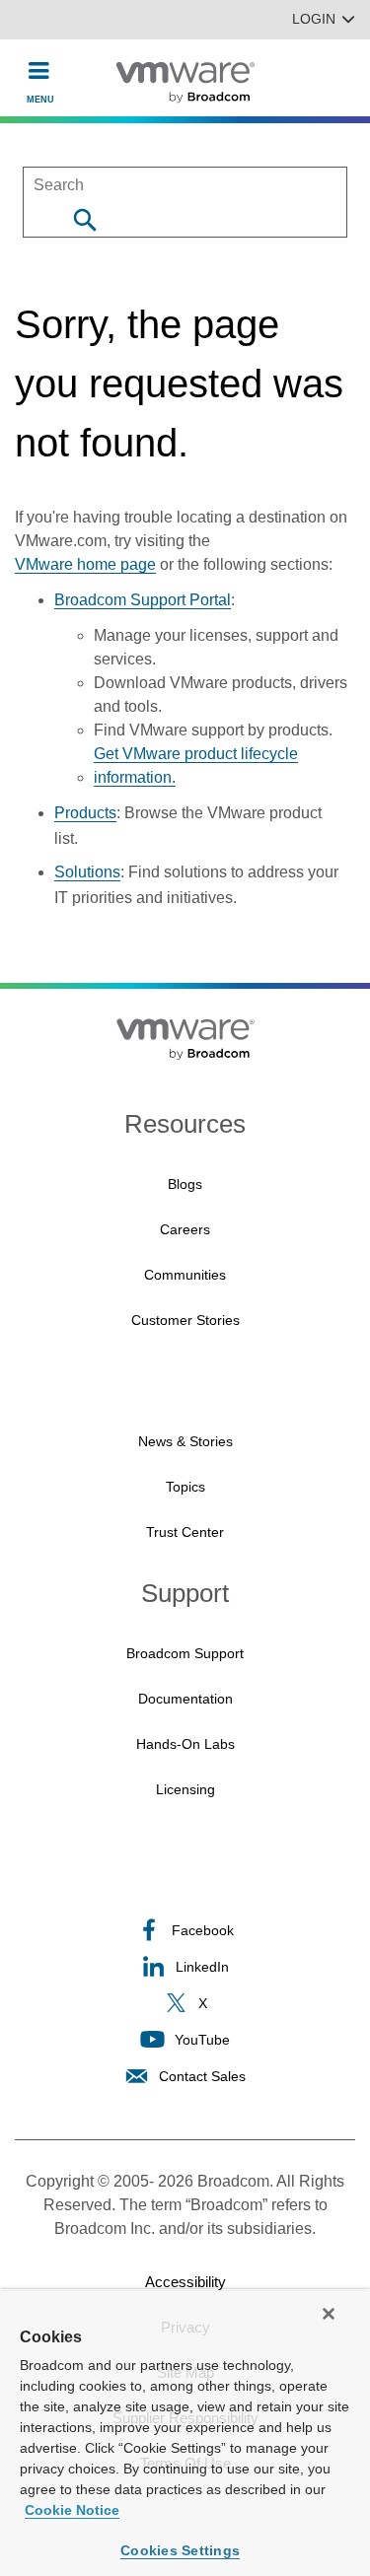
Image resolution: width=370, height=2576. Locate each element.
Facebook (203, 1930)
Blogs (185, 1184)
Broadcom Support (185, 1653)
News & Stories (185, 1441)
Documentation (185, 1699)
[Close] (329, 2314)
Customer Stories (185, 1320)
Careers (185, 1229)
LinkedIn (202, 1967)
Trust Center (185, 1532)
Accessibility (185, 2282)
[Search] (84, 219)
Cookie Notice (72, 2510)
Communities (185, 1275)
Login (314, 19)
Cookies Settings (180, 2550)
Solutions (87, 872)
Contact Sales (202, 2076)
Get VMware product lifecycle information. (196, 766)
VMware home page (85, 564)
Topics (185, 1487)
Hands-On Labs (185, 1744)
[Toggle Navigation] (39, 70)
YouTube (202, 2040)
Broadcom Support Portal (143, 600)
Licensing (185, 1789)
